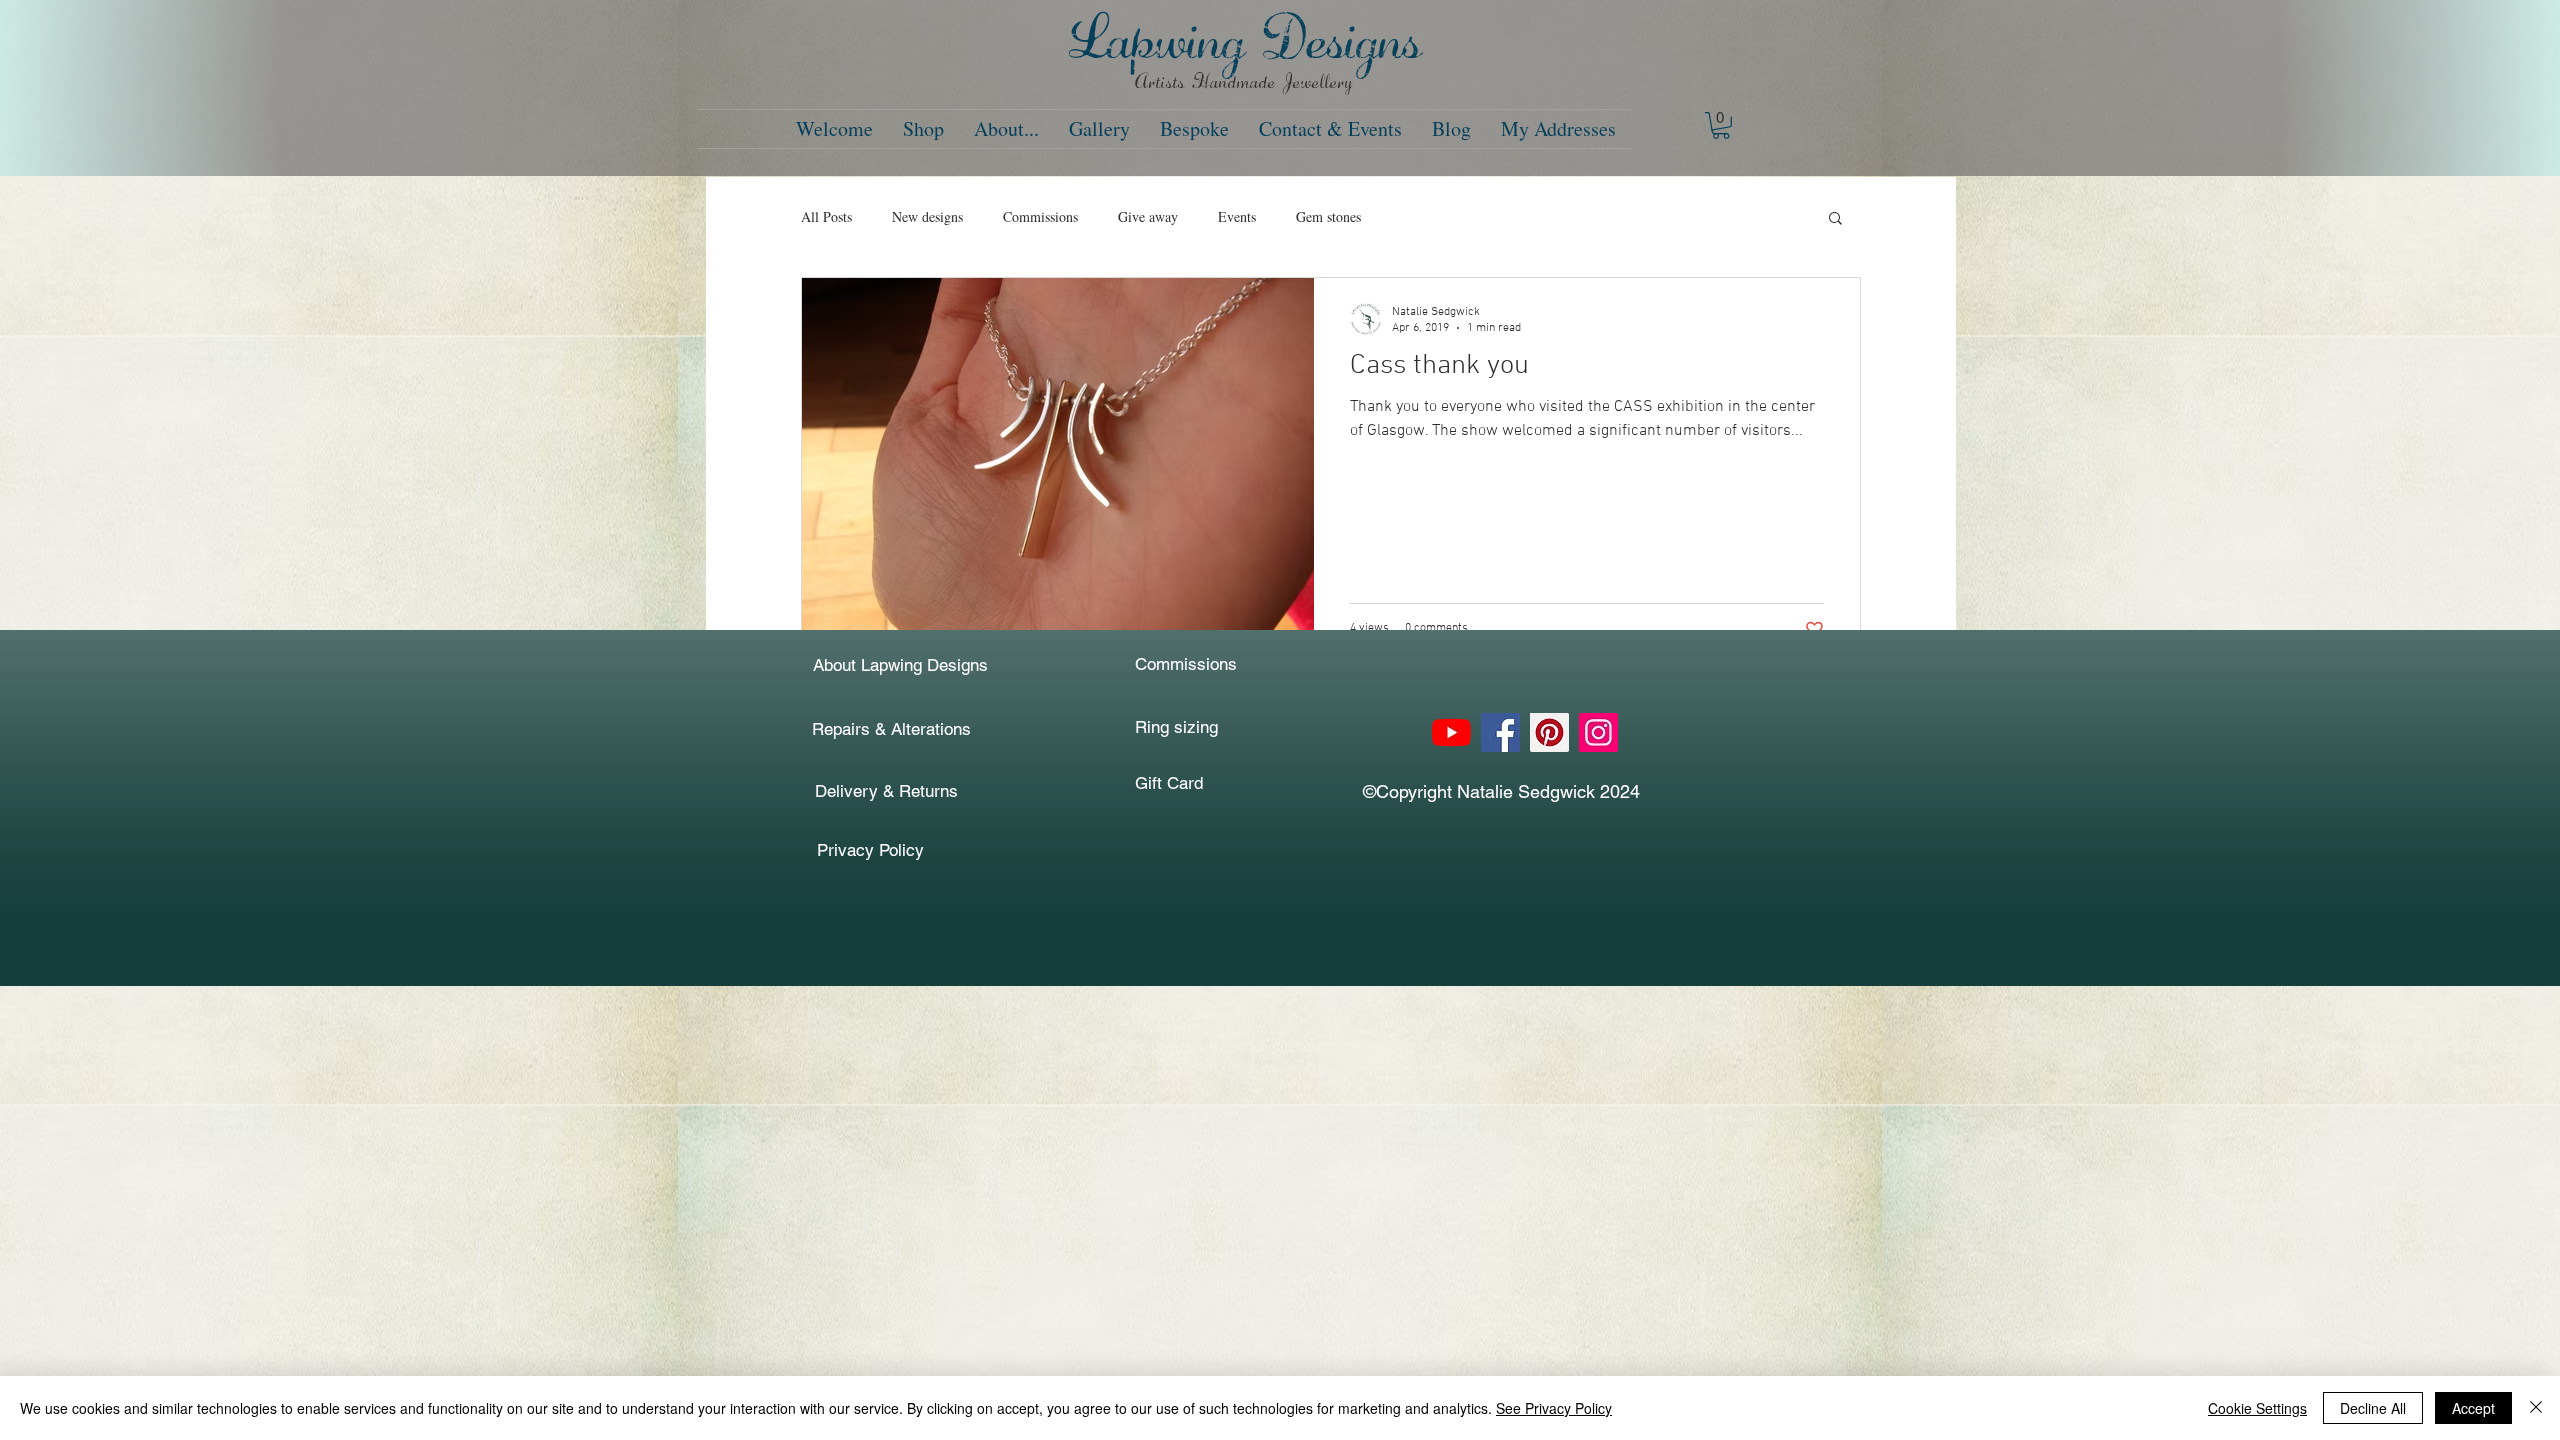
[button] (1721, 125)
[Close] (2536, 1408)
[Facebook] (1500, 732)
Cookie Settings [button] (2257, 1408)
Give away (1148, 216)
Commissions (1040, 216)
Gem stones (1328, 216)
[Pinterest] (1549, 732)
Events (1237, 216)
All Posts (826, 216)
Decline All (2373, 1408)
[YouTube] (1451, 732)
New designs (927, 216)
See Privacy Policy (1554, 1408)
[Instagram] (1598, 732)
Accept (2473, 1408)
